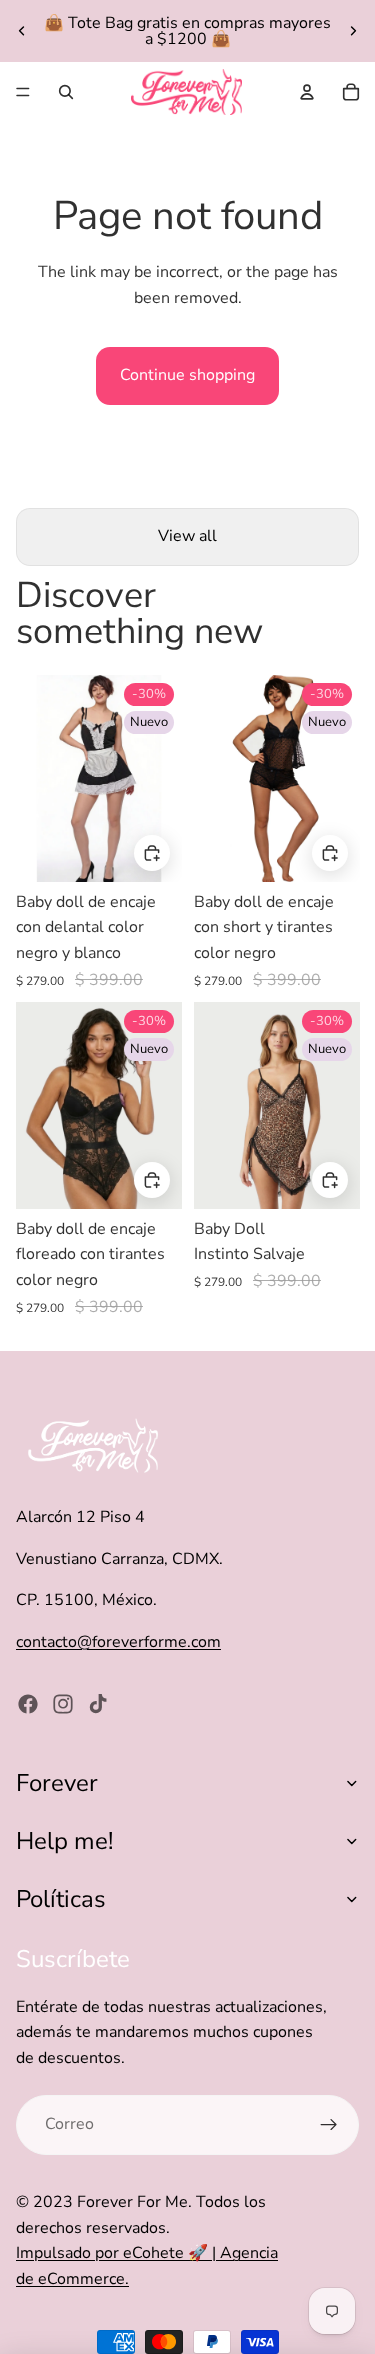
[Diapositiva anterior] (22, 31)
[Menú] (23, 92)
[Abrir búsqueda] (66, 92)
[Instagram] (63, 1704)
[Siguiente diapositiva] (353, 31)
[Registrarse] (329, 2125)
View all (187, 536)
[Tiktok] (98, 1704)
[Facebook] (28, 1704)
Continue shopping (187, 375)
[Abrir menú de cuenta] (307, 92)
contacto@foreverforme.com (118, 1642)
